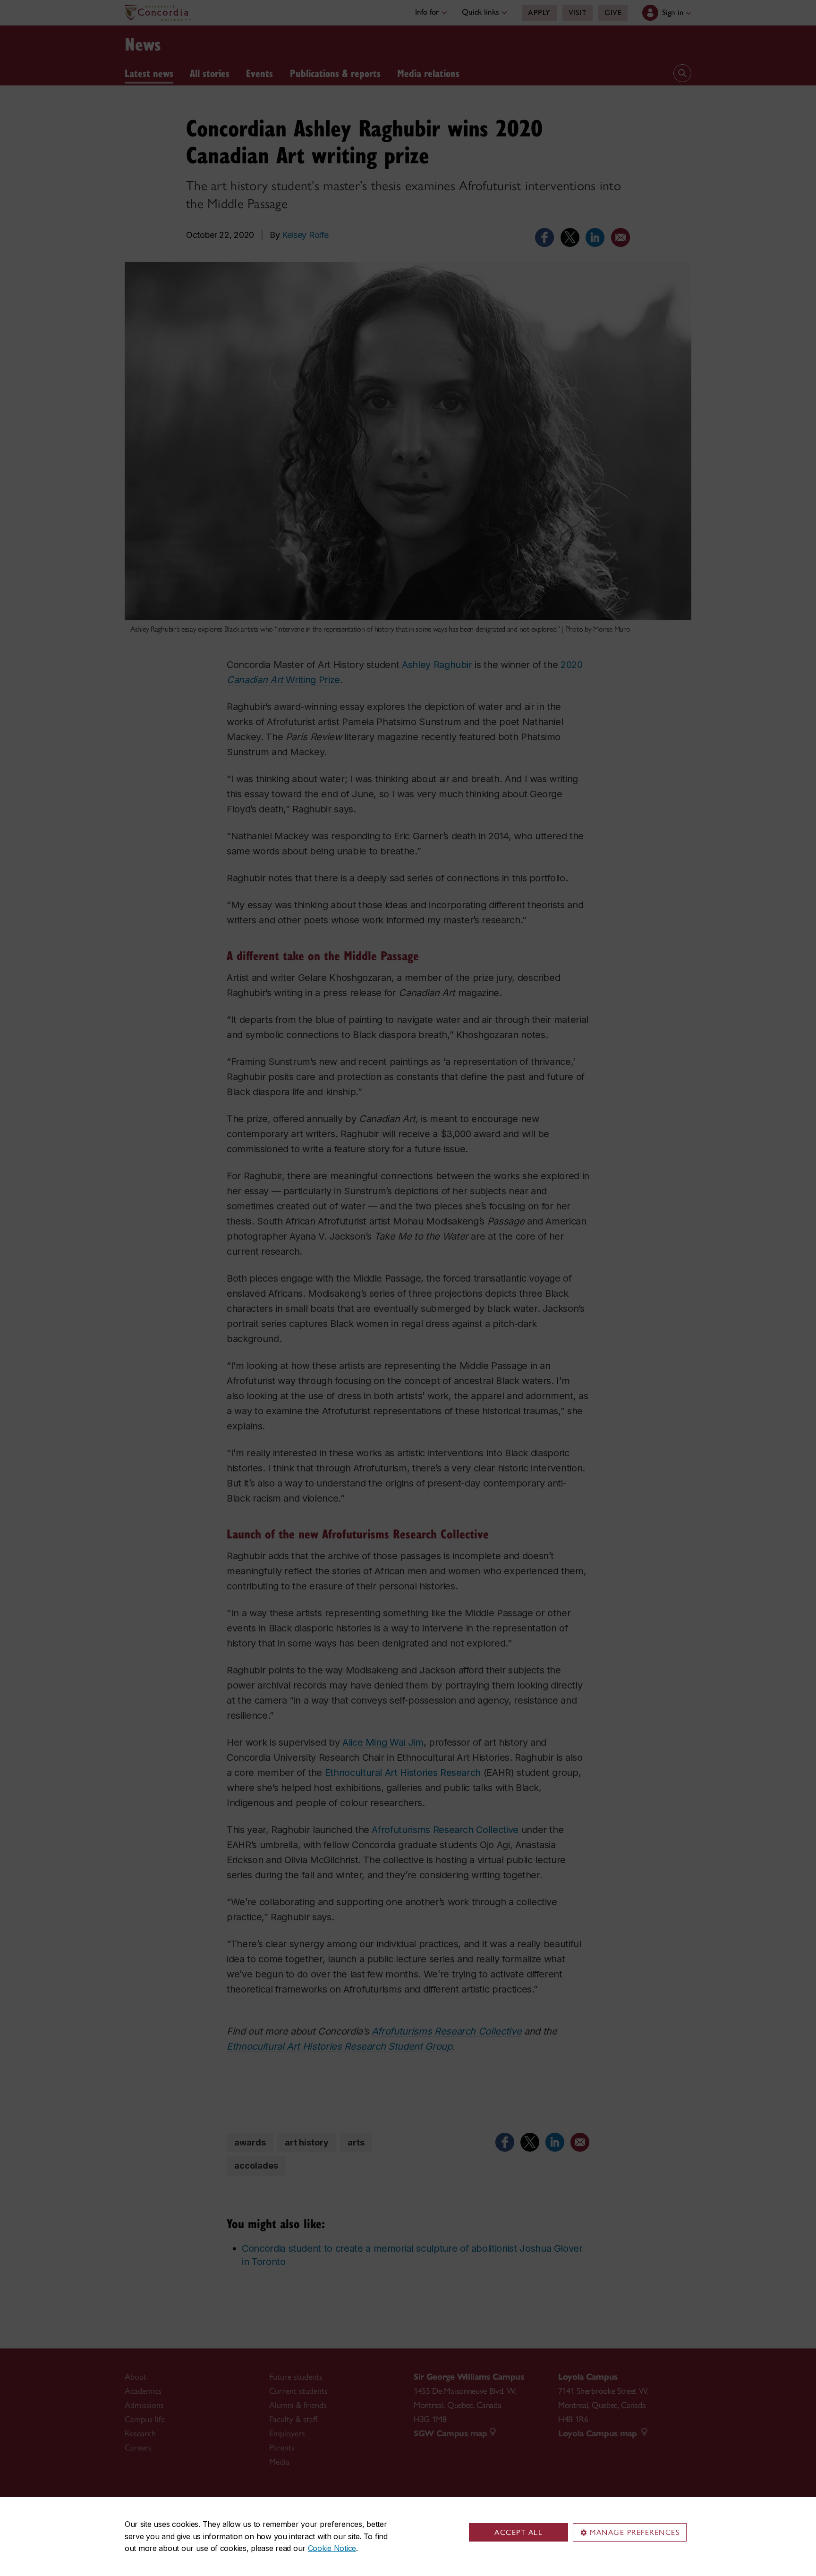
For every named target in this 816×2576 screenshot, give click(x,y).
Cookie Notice (332, 2548)
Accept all (518, 2532)
